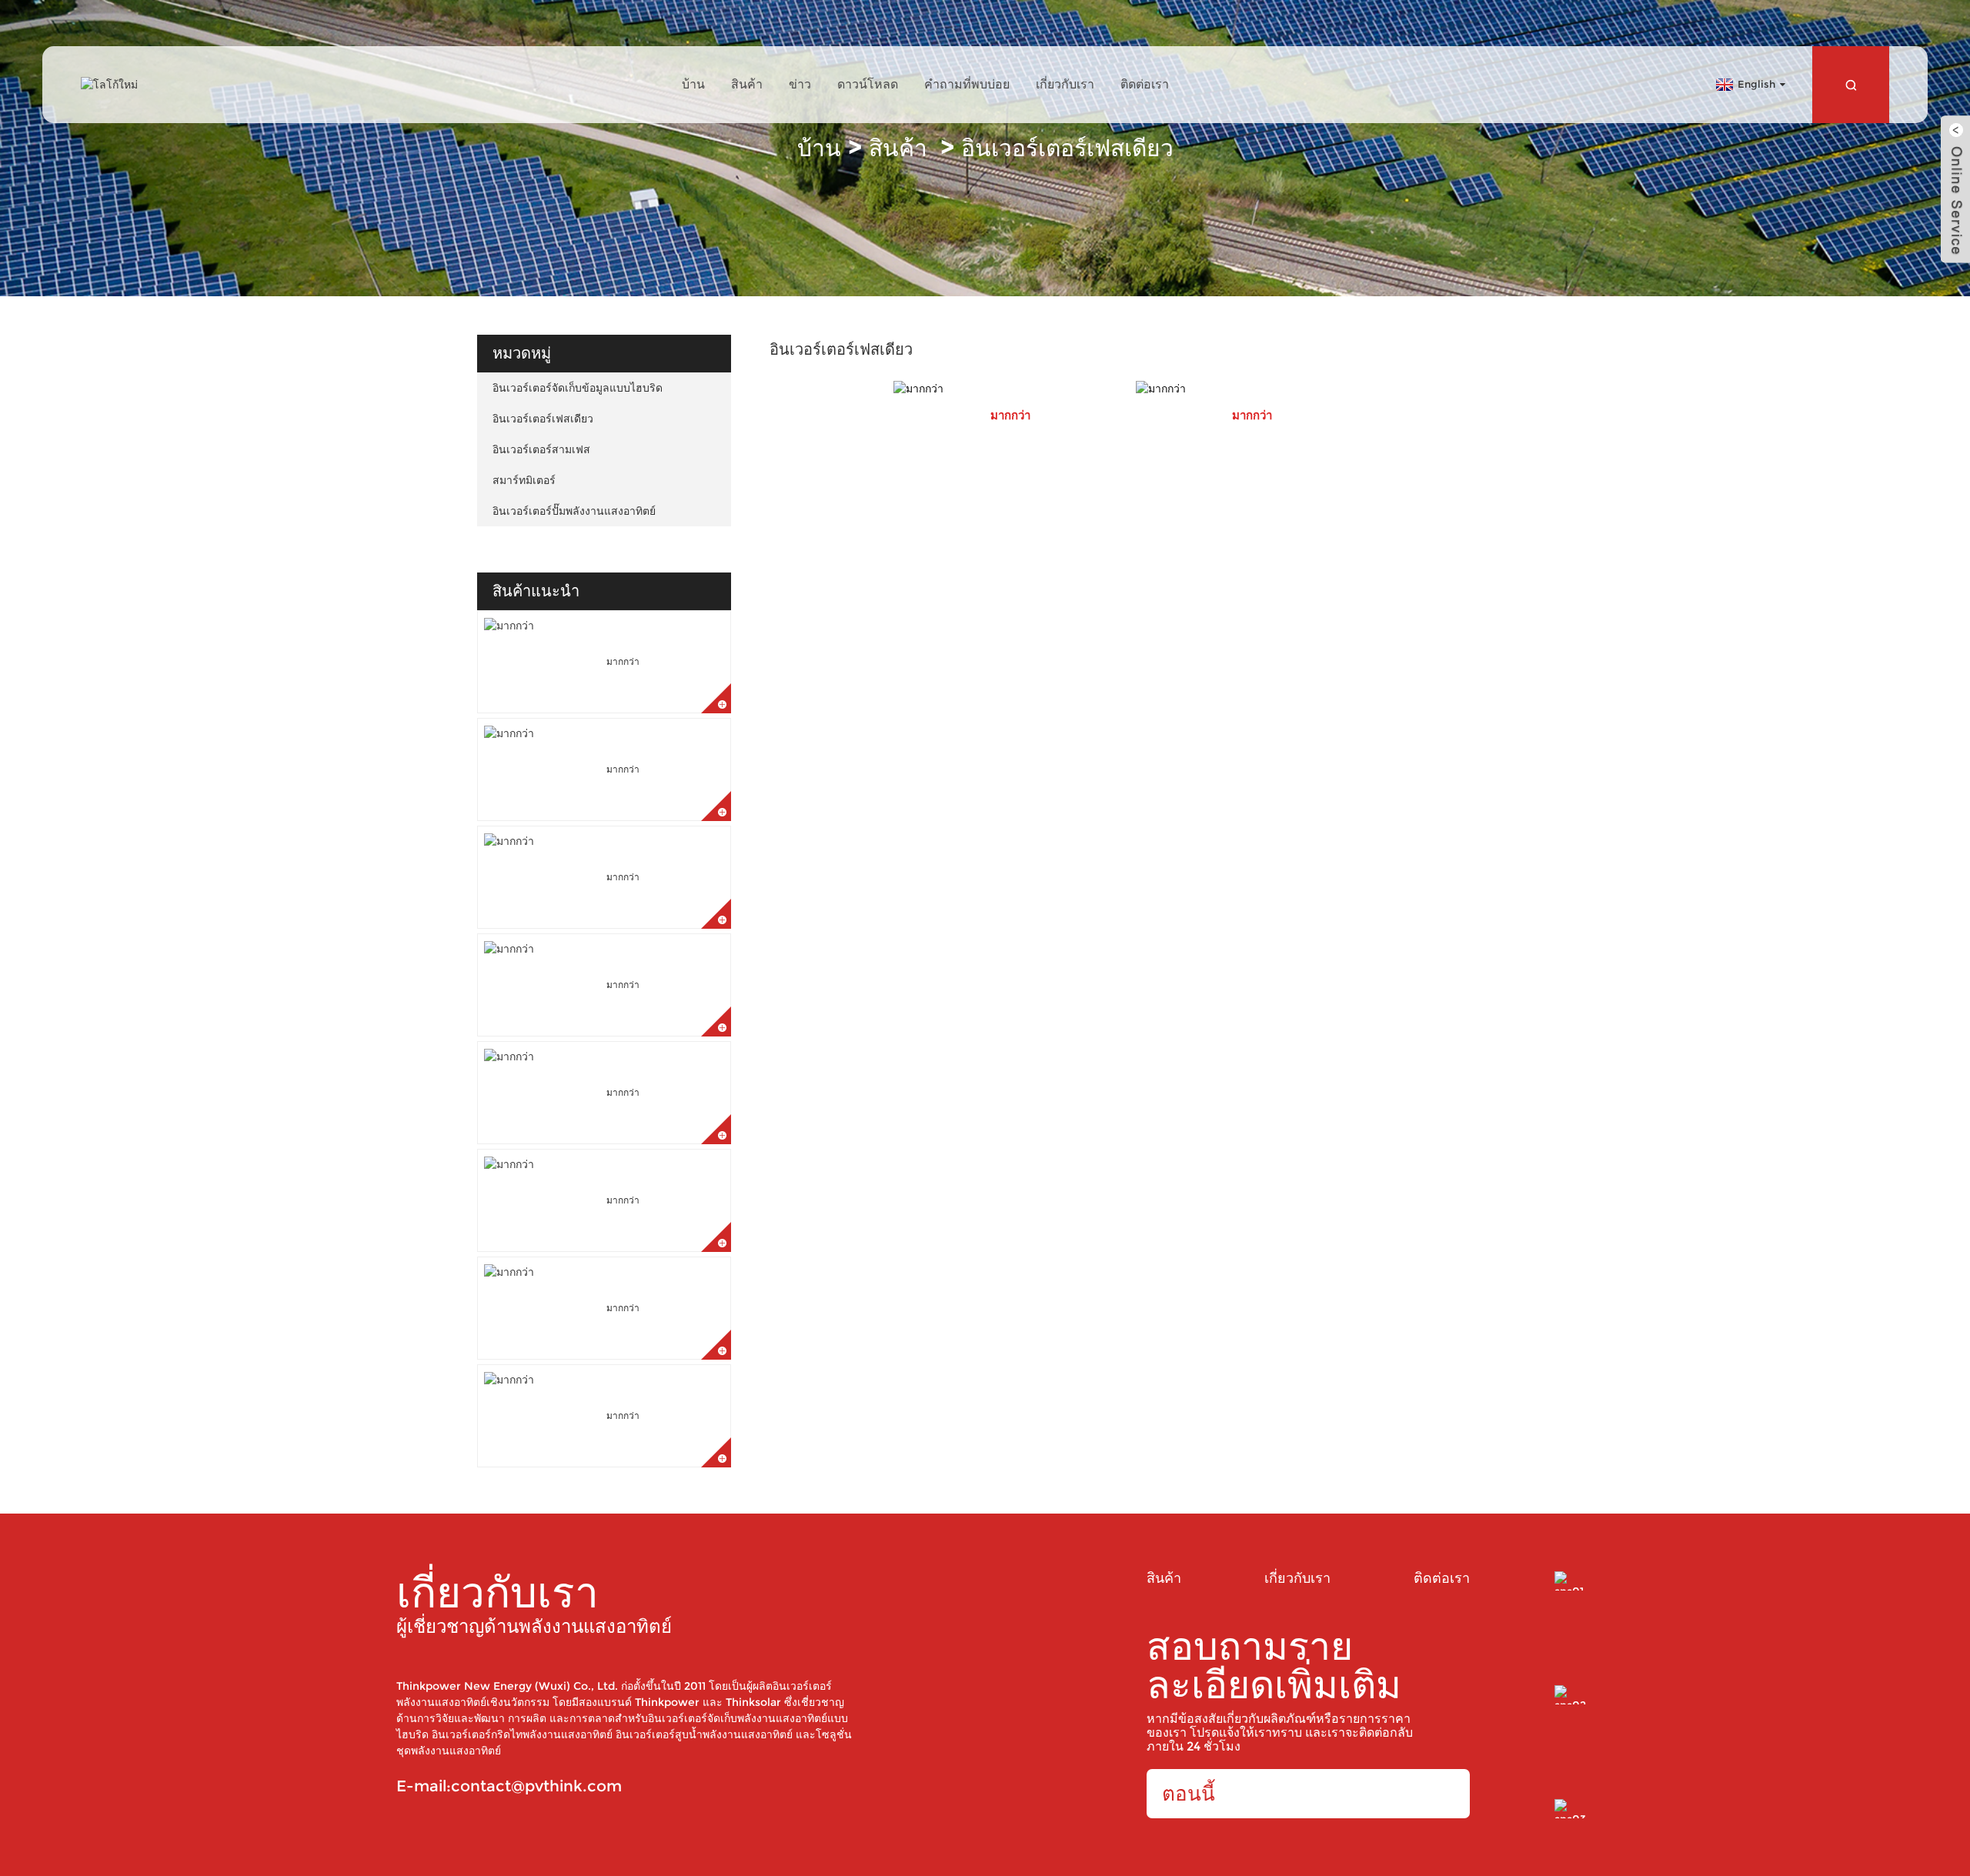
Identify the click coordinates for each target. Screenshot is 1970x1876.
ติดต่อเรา (1145, 84)
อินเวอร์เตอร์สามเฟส (541, 449)
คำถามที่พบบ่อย (967, 84)
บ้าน (693, 84)
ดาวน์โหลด (868, 84)
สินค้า (747, 84)
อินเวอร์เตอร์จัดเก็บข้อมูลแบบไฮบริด (578, 388)
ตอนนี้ (1189, 1794)
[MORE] (1010, 389)
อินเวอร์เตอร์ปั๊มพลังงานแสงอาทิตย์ (574, 511)
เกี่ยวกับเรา (1065, 84)
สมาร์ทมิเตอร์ (524, 480)
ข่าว (800, 84)
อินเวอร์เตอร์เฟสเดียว (1067, 148)
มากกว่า (623, 661)
